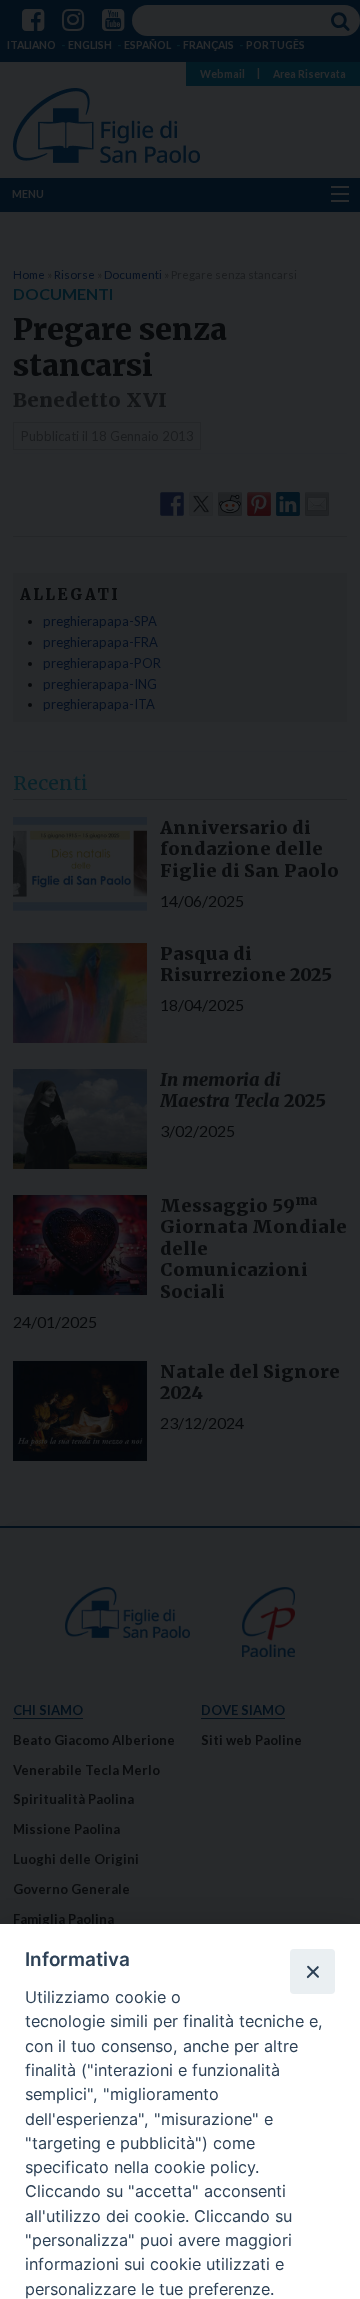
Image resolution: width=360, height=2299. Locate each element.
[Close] (312, 1971)
